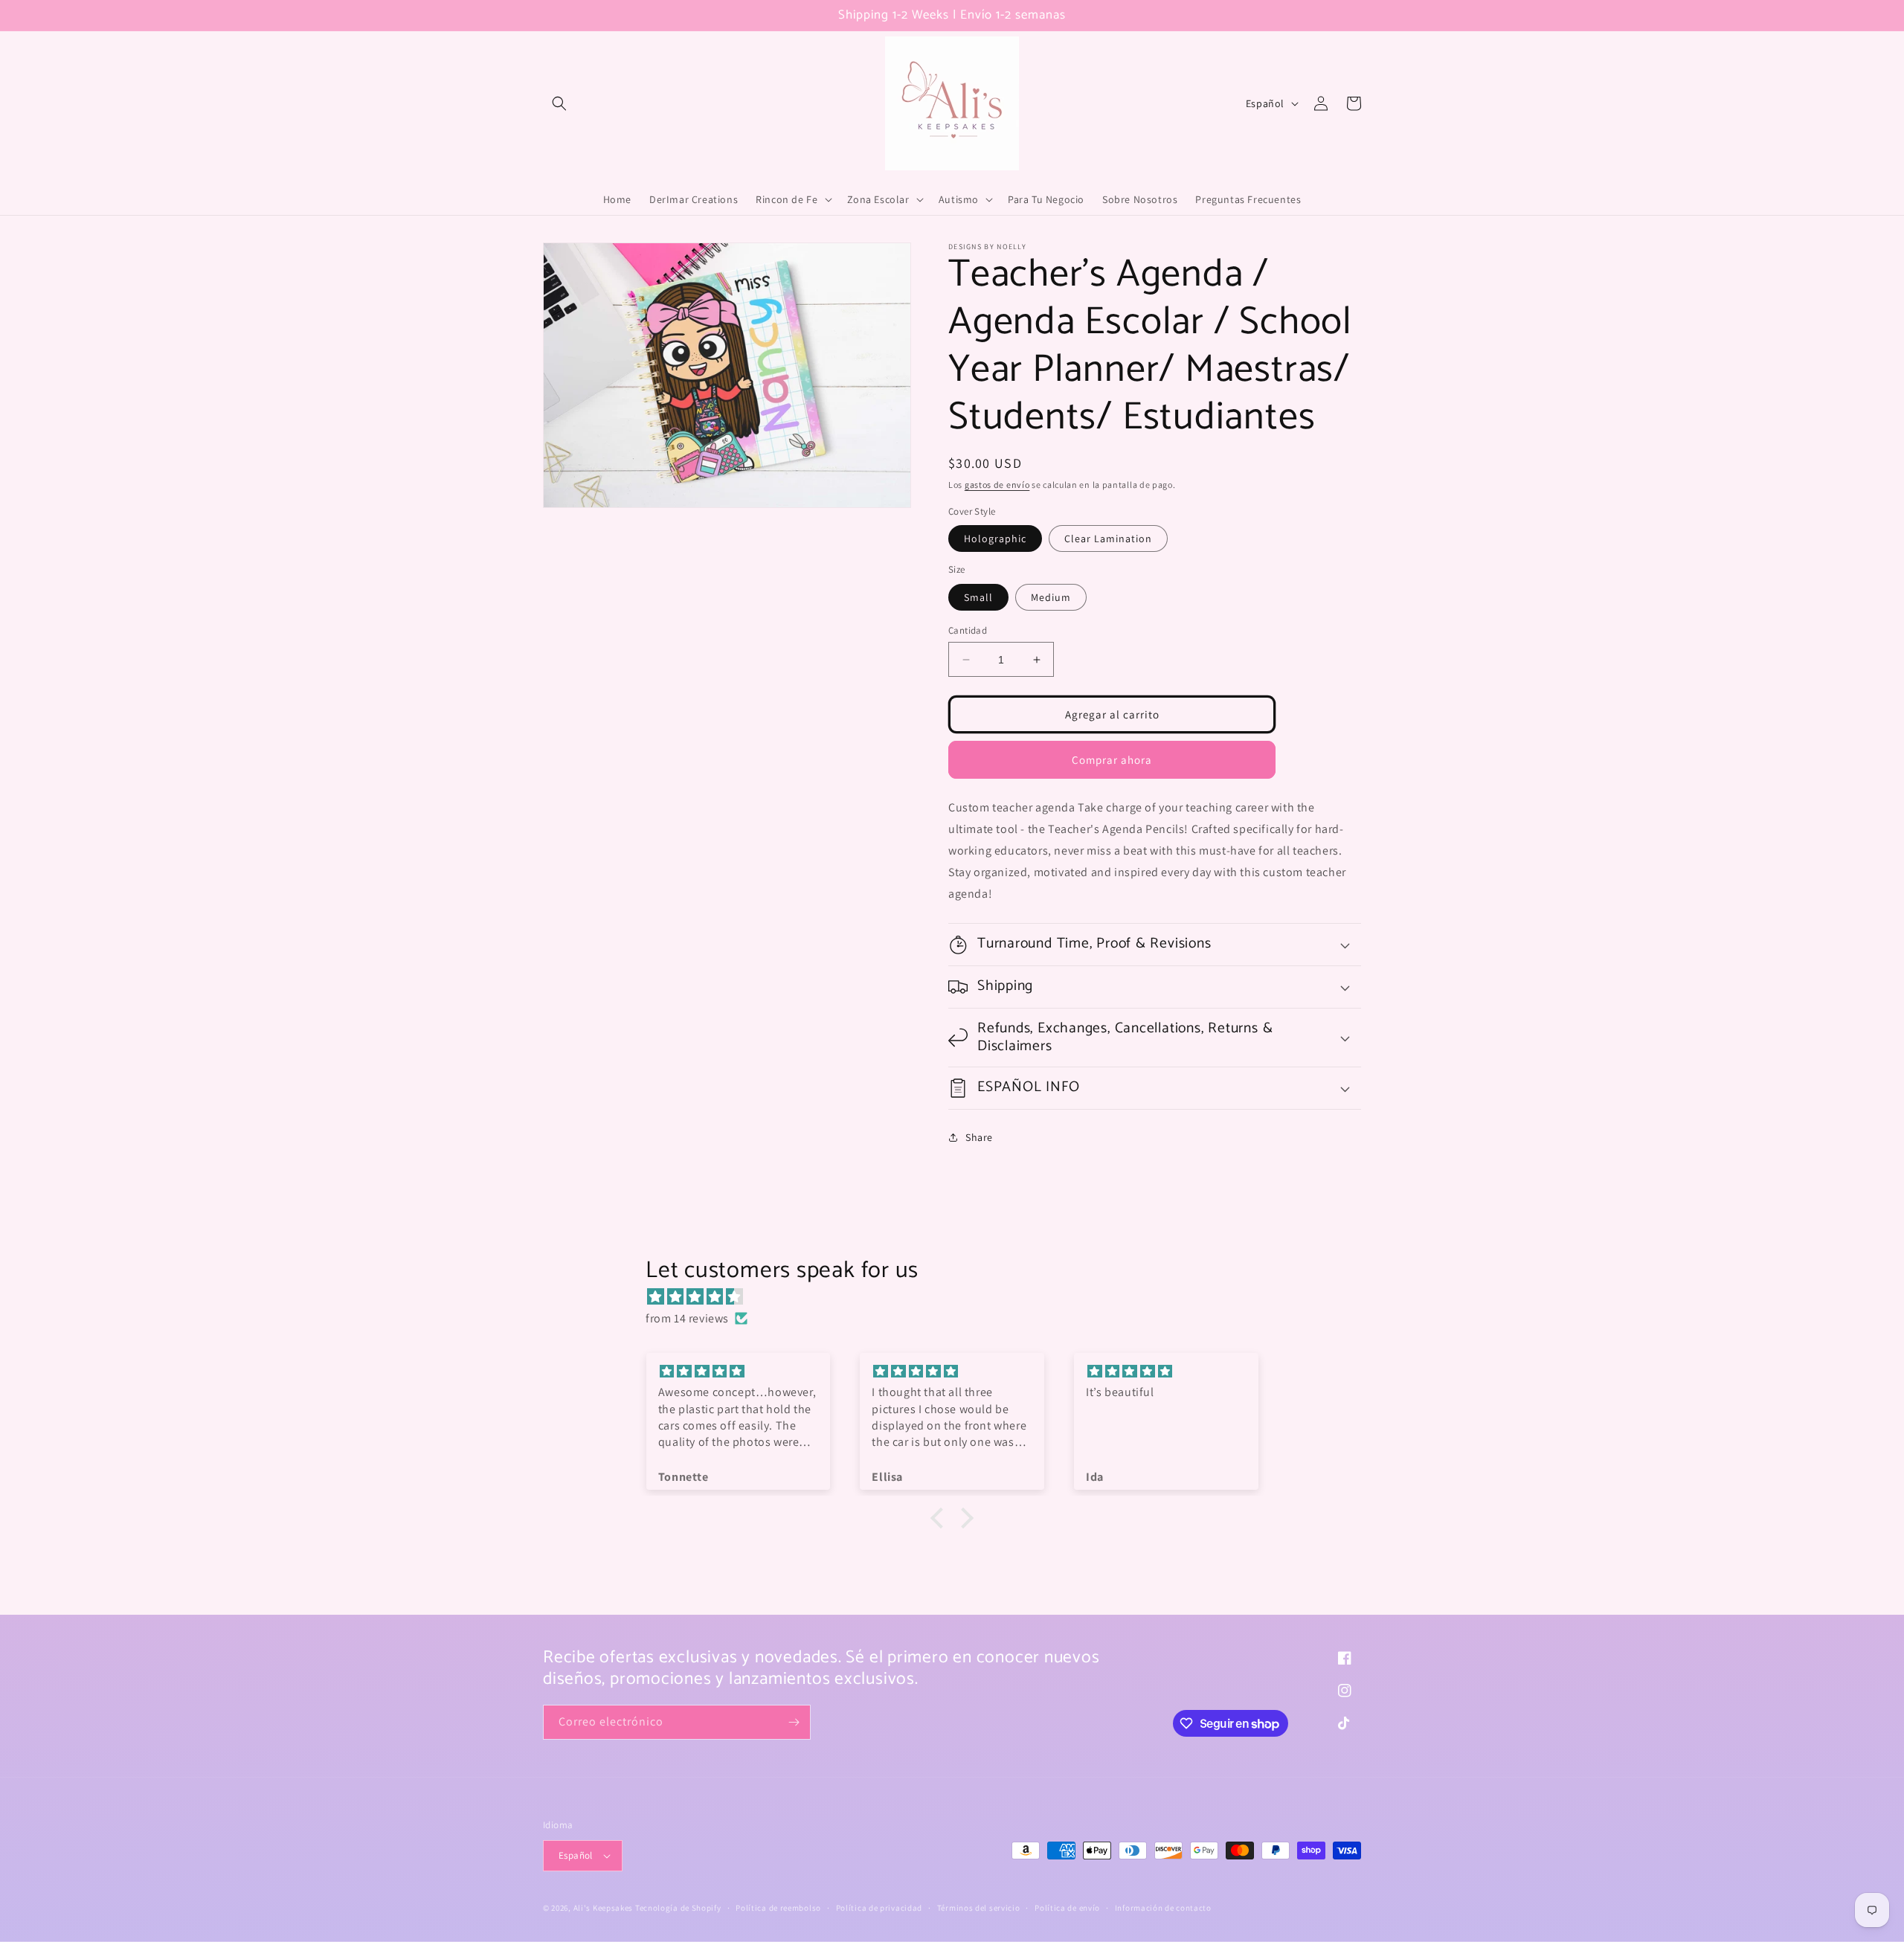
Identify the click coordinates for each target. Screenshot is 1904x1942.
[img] (959, 1297)
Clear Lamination (1108, 538)
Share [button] (979, 1137)
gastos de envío (997, 485)
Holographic (995, 538)
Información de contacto (1163, 1908)
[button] (559, 103)
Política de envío (1067, 1908)
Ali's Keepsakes (604, 1908)
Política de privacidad (879, 1908)
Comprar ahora (1112, 760)
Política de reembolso (778, 1908)
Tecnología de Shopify (678, 1908)
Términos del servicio (979, 1908)
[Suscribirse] (794, 1722)
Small (978, 597)
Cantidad (968, 630)
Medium (1051, 597)
